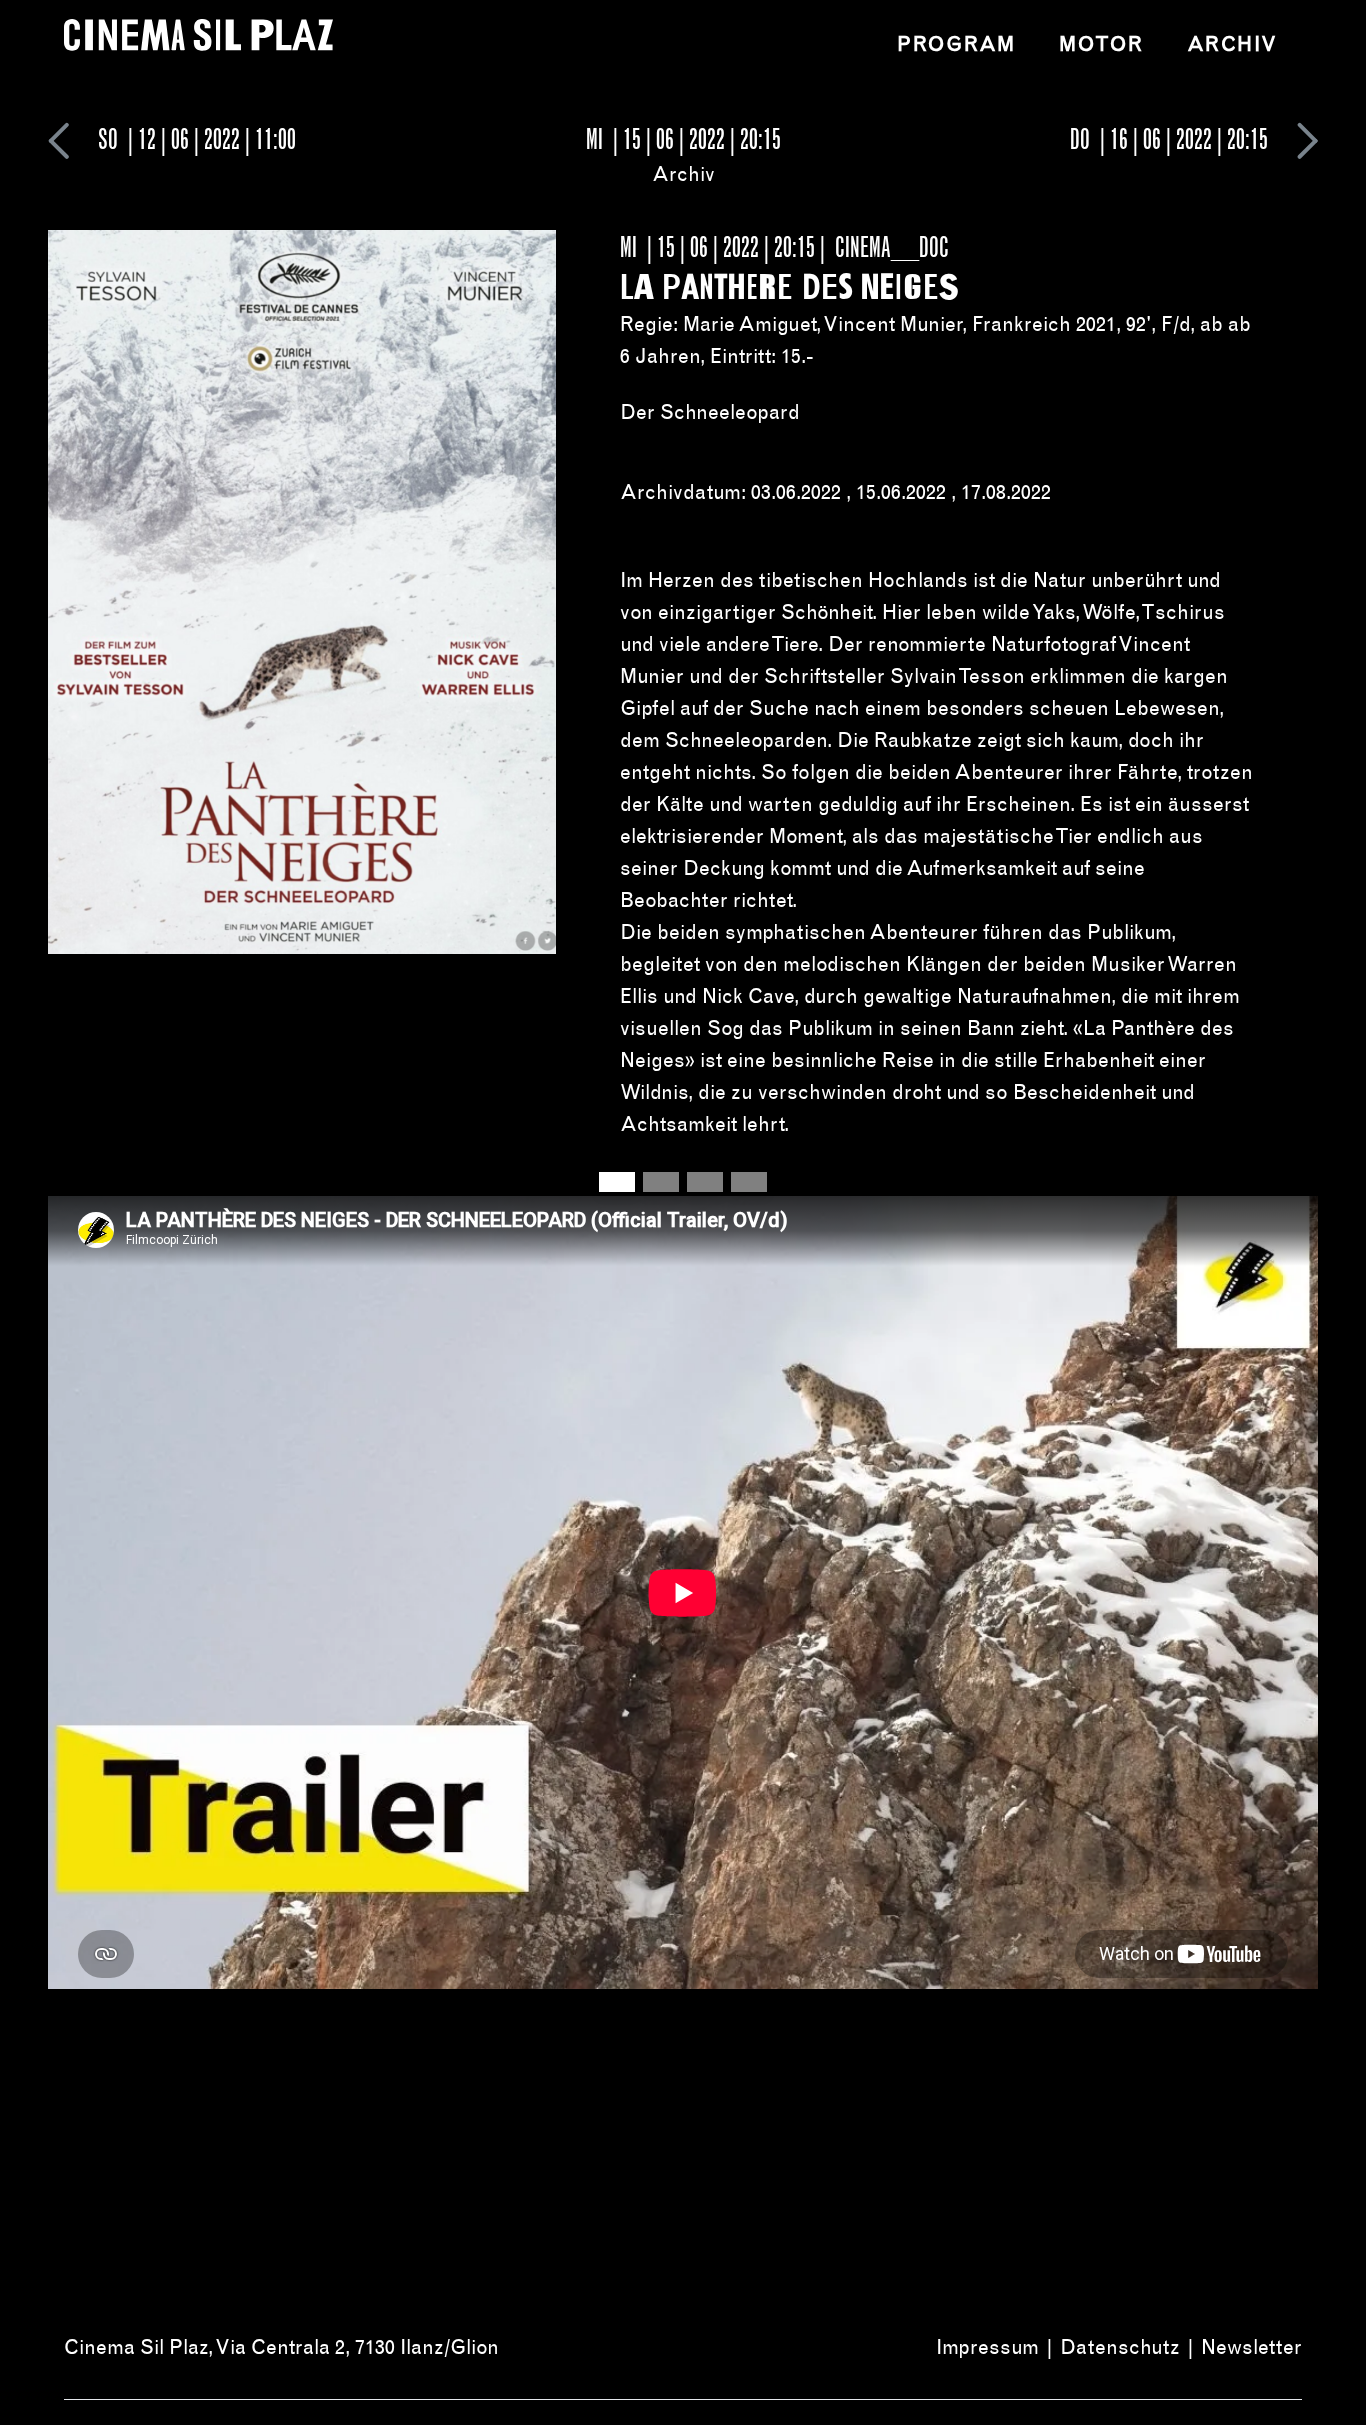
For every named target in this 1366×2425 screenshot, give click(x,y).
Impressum (987, 2347)
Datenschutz (1120, 2347)
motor (1101, 44)
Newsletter (1251, 2347)
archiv (1232, 44)
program (956, 44)
